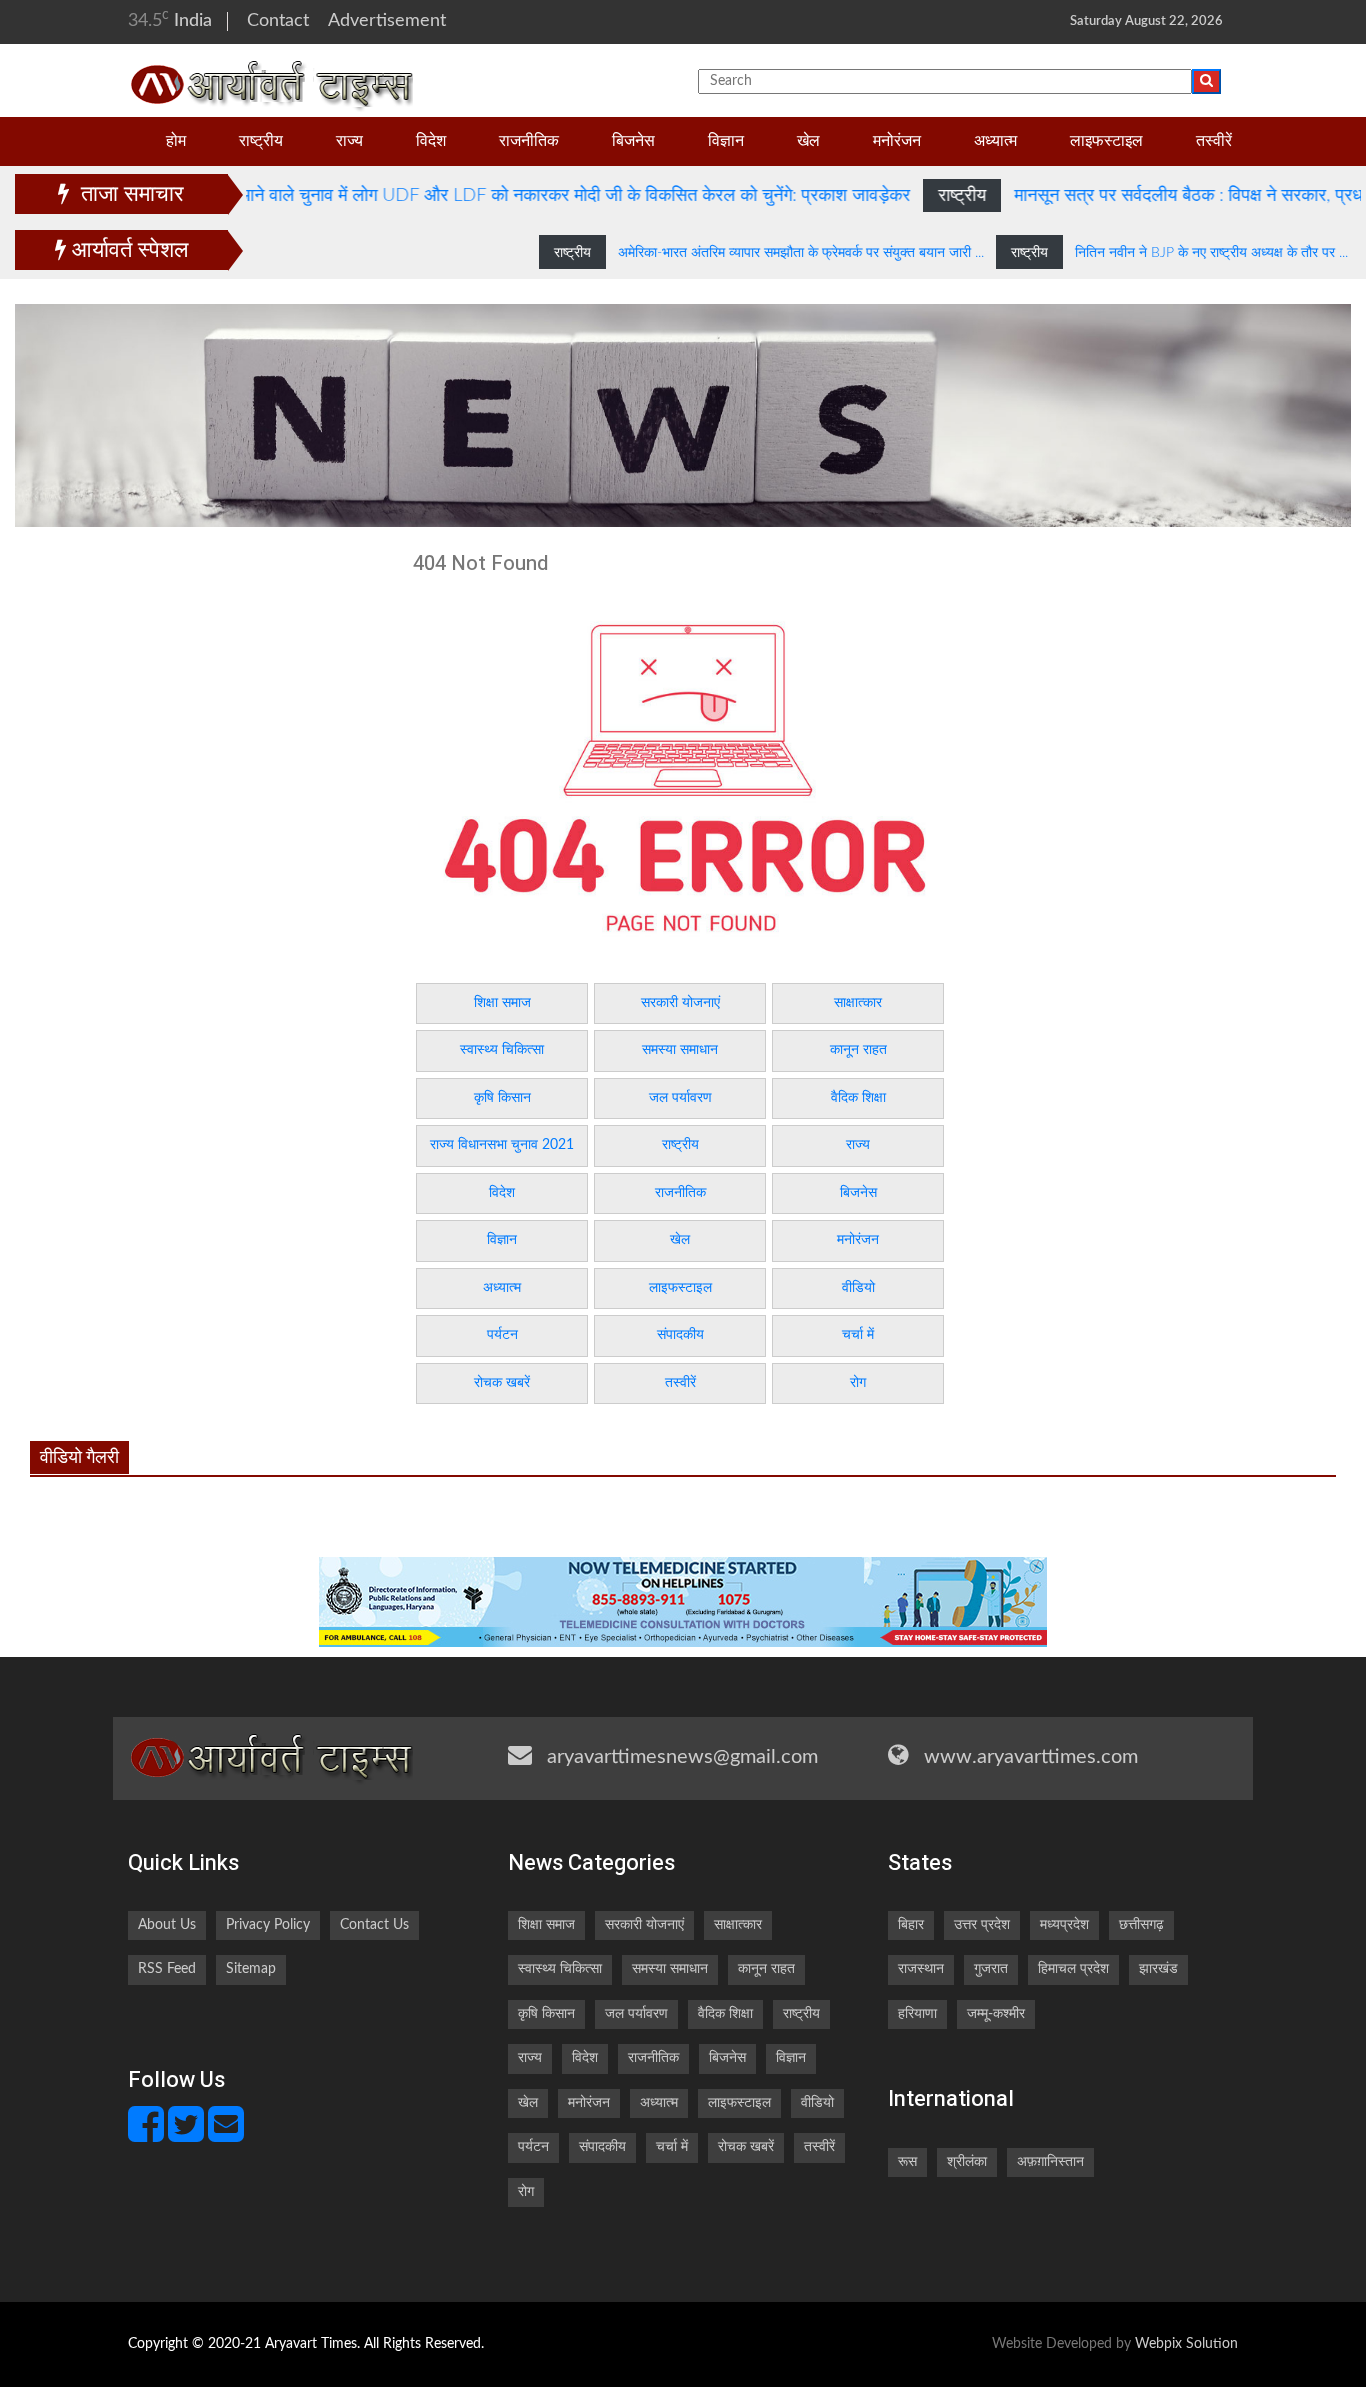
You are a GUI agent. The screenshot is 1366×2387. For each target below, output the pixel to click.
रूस (907, 2162)
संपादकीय (680, 1335)
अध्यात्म (995, 142)
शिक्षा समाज (502, 1003)
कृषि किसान (502, 1098)
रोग (858, 1383)
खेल (808, 142)
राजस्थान (921, 1969)
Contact (278, 21)
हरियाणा (917, 2014)
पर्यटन (502, 1335)
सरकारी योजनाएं (680, 1003)
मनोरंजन (897, 142)
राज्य (349, 142)
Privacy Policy (268, 1925)
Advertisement (387, 21)
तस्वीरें (1214, 142)
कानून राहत (858, 1050)
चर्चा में (858, 1335)
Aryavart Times (311, 2344)
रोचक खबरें (502, 1383)
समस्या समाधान (680, 1050)
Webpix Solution (1186, 2344)
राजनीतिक (529, 142)
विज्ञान (726, 142)
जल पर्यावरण (680, 1098)
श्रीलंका (967, 2162)
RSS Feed (167, 1969)
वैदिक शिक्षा (858, 1098)
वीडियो (858, 1288)
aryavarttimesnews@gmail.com (682, 1757)
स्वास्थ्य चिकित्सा (502, 1050)
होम (176, 142)
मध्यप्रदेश (1064, 1925)
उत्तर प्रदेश (982, 1925)
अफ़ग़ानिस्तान (1050, 2162)
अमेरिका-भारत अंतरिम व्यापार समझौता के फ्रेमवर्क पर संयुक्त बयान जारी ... (748, 253)
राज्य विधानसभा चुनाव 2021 (502, 1145)
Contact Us (374, 1925)
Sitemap (251, 1969)
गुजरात (991, 1969)
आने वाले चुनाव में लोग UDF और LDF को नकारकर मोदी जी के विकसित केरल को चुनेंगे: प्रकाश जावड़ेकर (505, 196)
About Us (167, 1925)
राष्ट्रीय (261, 142)
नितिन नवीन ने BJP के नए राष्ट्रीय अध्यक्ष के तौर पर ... (1156, 253)
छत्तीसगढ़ (1141, 1925)
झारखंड (1158, 1969)
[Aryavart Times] (272, 80)
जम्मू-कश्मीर (996, 2014)
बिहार (911, 1925)
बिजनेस (633, 142)
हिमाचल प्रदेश (1073, 1969)
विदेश (431, 142)
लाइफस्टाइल (1106, 142)
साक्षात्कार (858, 1003)
